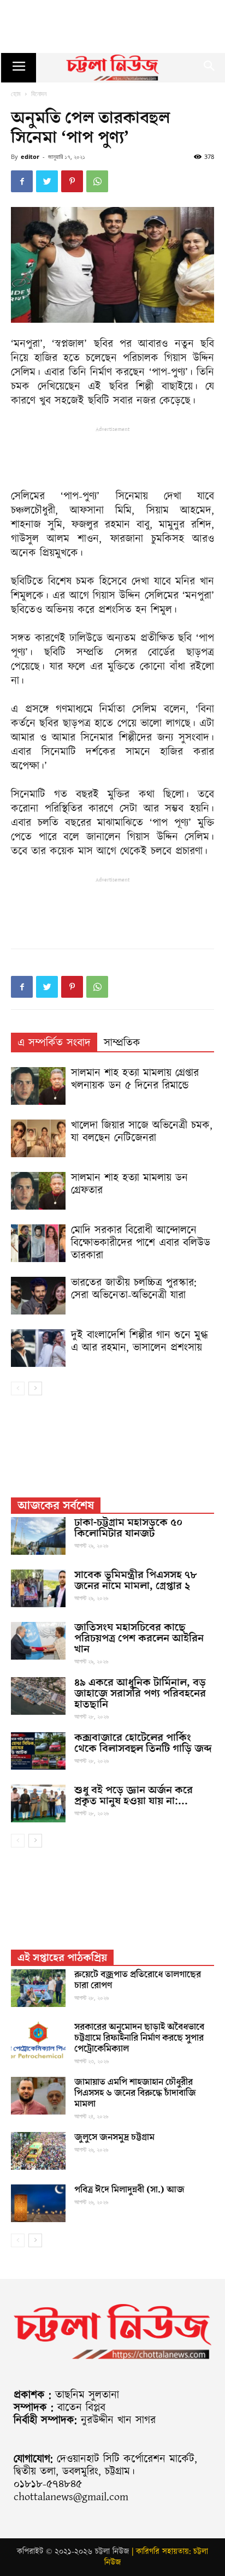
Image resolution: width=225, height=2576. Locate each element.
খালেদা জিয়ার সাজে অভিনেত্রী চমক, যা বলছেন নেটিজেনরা (142, 1132)
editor (30, 156)
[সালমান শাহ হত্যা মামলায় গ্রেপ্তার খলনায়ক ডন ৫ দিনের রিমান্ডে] (38, 1086)
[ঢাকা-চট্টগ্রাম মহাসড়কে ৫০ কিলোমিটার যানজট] (38, 1536)
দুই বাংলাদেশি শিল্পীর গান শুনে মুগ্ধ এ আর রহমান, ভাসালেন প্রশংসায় (140, 1342)
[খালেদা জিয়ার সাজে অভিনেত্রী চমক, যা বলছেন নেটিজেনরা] (38, 1138)
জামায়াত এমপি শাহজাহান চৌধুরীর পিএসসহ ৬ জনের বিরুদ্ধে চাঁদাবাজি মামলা (135, 2093)
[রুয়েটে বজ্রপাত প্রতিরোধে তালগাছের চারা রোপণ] (38, 1988)
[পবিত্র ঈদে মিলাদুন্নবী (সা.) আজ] (38, 2203)
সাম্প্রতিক (122, 1043)
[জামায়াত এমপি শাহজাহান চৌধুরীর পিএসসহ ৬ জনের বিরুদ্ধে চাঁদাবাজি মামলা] (38, 2096)
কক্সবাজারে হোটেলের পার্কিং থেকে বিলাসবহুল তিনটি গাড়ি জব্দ (143, 1743)
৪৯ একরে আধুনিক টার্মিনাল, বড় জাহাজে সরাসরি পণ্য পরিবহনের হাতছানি (140, 1693)
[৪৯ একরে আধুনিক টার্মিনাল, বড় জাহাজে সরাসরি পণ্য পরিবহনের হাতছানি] (38, 1696)
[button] (210, 68)
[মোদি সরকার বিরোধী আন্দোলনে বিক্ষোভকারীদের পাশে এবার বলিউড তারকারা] (38, 1243)
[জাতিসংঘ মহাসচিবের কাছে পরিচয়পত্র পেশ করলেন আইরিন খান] (38, 1641)
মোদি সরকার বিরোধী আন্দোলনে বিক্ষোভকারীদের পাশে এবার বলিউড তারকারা (141, 1243)
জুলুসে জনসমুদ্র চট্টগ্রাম (114, 2137)
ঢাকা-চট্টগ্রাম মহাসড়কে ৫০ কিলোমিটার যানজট (128, 1528)
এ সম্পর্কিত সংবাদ (54, 1043)
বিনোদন (39, 94)
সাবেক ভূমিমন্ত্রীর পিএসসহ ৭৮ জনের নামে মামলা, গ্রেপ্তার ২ (136, 1580)
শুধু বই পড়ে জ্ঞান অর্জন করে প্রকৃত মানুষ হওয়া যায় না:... (134, 1796)
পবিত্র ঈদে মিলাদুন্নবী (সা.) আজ (129, 2190)
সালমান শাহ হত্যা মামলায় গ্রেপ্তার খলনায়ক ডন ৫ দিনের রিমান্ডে (135, 1079)
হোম (16, 94)
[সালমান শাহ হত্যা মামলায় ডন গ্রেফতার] (38, 1191)
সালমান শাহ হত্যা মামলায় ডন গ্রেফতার (129, 1184)
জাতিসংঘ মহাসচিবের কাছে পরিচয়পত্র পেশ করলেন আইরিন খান (139, 1638)
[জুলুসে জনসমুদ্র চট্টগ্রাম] (38, 2151)
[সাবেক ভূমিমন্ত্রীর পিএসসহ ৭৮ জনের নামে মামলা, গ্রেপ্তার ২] (38, 1588)
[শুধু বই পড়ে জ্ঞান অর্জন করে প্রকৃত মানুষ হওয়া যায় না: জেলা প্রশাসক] (38, 1804)
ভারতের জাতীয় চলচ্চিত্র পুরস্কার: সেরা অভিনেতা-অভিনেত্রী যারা (134, 1289)
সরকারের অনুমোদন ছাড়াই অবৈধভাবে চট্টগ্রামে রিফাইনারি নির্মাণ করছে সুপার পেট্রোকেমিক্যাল (139, 2038)
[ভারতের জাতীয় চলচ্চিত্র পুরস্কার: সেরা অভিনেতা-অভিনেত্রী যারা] (38, 1296)
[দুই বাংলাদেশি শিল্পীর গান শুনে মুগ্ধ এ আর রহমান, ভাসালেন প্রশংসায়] (38, 1348)
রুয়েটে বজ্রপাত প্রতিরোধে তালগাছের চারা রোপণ (138, 1980)
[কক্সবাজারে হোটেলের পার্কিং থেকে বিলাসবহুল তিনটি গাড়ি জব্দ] (38, 1751)
